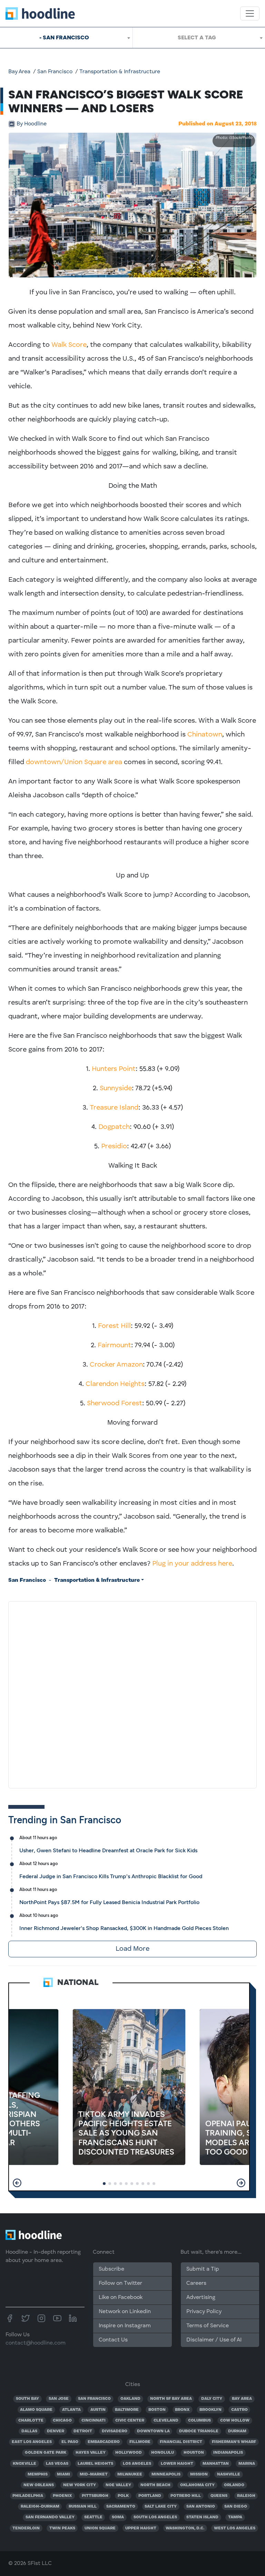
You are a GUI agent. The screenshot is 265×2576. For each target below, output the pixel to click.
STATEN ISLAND (202, 2517)
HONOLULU (163, 2453)
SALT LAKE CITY (161, 2507)
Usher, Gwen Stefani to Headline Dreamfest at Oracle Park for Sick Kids (108, 1850)
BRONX (182, 2410)
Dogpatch (114, 1127)
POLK (123, 2496)
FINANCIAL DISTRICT (181, 2442)
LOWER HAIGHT (177, 2464)
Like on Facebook (121, 2298)
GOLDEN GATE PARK (46, 2453)
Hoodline (32, 124)
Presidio (114, 1147)
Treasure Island (114, 1108)
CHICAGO (62, 2421)
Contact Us (113, 2340)
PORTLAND (150, 2496)
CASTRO (239, 2410)
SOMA (118, 2517)
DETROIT (83, 2431)
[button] (17, 2183)
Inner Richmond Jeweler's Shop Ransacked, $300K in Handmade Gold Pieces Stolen (124, 1928)
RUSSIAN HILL (83, 2507)
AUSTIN (98, 2410)
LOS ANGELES (137, 2464)
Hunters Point (114, 1069)
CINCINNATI (94, 2421)
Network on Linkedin (125, 2312)
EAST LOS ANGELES (32, 2442)
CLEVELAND (166, 2421)
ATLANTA (71, 2410)
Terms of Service (208, 2326)
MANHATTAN (216, 2464)
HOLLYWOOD (129, 2453)
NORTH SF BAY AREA (171, 2399)
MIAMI (63, 2474)
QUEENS (219, 2496)
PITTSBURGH (95, 2496)
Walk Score (69, 345)
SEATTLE (93, 2517)
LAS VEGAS (57, 2464)
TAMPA (235, 2517)
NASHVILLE (229, 2474)
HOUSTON (194, 2453)
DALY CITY (212, 2399)
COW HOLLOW (235, 2421)
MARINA (247, 2464)
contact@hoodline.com (36, 2343)
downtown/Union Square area (74, 762)
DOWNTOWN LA (153, 2431)
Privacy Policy (204, 2312)
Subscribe (111, 2269)
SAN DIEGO (236, 2507)
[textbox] (199, 38)
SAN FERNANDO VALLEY (50, 2517)
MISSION (199, 2474)
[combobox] (66, 38)
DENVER (56, 2431)
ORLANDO (234, 2485)
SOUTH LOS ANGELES (155, 2517)
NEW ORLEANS (39, 2485)
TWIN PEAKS (62, 2528)
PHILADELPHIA (28, 2496)
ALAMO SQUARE (36, 2410)
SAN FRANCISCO (94, 2399)
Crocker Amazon (116, 1365)
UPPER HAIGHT (141, 2528)
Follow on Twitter (120, 2283)
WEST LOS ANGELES (235, 2528)
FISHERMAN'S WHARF (234, 2442)
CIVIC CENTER (130, 2421)
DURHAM (237, 2431)
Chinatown (205, 735)
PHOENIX (62, 2496)
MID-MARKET (94, 2474)
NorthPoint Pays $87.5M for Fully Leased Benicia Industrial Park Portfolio (109, 1902)
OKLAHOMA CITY (197, 2485)
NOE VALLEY (118, 2485)
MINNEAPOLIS (166, 2474)
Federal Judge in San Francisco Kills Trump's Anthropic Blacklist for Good (111, 1876)
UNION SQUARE (100, 2528)
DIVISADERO (115, 2431)
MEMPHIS (38, 2474)
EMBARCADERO (104, 2442)
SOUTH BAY (27, 2399)
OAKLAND (130, 2399)
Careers (196, 2283)
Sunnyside (116, 1089)
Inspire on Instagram (125, 2326)
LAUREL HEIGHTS (95, 2464)
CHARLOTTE (31, 2421)
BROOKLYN (210, 2410)
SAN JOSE (59, 2399)
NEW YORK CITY (80, 2485)
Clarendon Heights (115, 1384)
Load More (132, 1949)
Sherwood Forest (115, 1404)
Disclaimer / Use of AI (214, 2340)
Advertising (201, 2298)
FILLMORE (140, 2442)
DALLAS (29, 2431)
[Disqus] (132, 1693)
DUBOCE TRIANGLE (199, 2431)
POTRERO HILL (186, 2496)
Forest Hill (114, 1326)
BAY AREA (242, 2399)
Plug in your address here (192, 1564)
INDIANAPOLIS (228, 2453)
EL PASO (70, 2442)
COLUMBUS (199, 2421)
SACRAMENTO (121, 2507)
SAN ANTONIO (201, 2507)
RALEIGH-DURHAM (40, 2507)
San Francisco (55, 72)
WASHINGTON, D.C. (185, 2528)
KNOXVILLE (24, 2464)
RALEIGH (246, 2496)
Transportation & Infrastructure (120, 72)
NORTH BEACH (155, 2485)
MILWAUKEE (130, 2474)
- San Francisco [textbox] (64, 37)
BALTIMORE (127, 2410)
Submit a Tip (203, 2269)
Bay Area (19, 72)
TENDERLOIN (26, 2528)
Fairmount (114, 1346)
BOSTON (157, 2410)
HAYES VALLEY (91, 2453)
